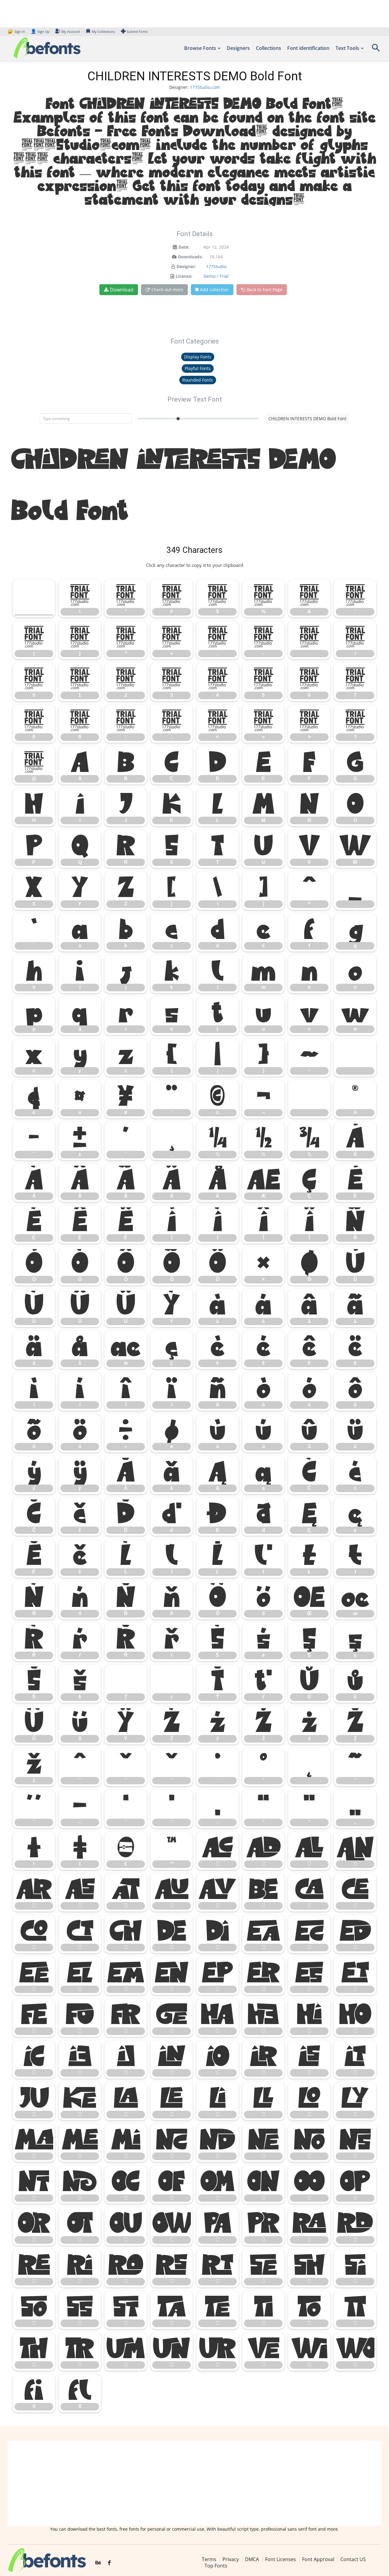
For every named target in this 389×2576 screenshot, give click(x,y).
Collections (269, 48)
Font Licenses (281, 2559)
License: (184, 276)
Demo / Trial (216, 276)
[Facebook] (109, 2563)
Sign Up (40, 31)
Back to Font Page (265, 290)
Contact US (353, 2559)
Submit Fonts (137, 31)
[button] (376, 50)
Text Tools (347, 48)
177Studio (216, 266)
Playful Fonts (198, 368)
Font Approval (318, 2559)
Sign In (17, 31)
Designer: (186, 266)
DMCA (252, 2559)
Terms (209, 2559)
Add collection (214, 290)
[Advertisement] (194, 2483)
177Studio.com (205, 87)
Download (122, 290)
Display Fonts (198, 357)
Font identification (308, 48)
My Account (71, 31)
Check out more (167, 290)
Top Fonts (216, 2566)
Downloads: (190, 257)
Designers (238, 48)
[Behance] (98, 2563)
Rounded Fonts (198, 380)
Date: (184, 247)
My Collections (103, 31)
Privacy (231, 2559)
